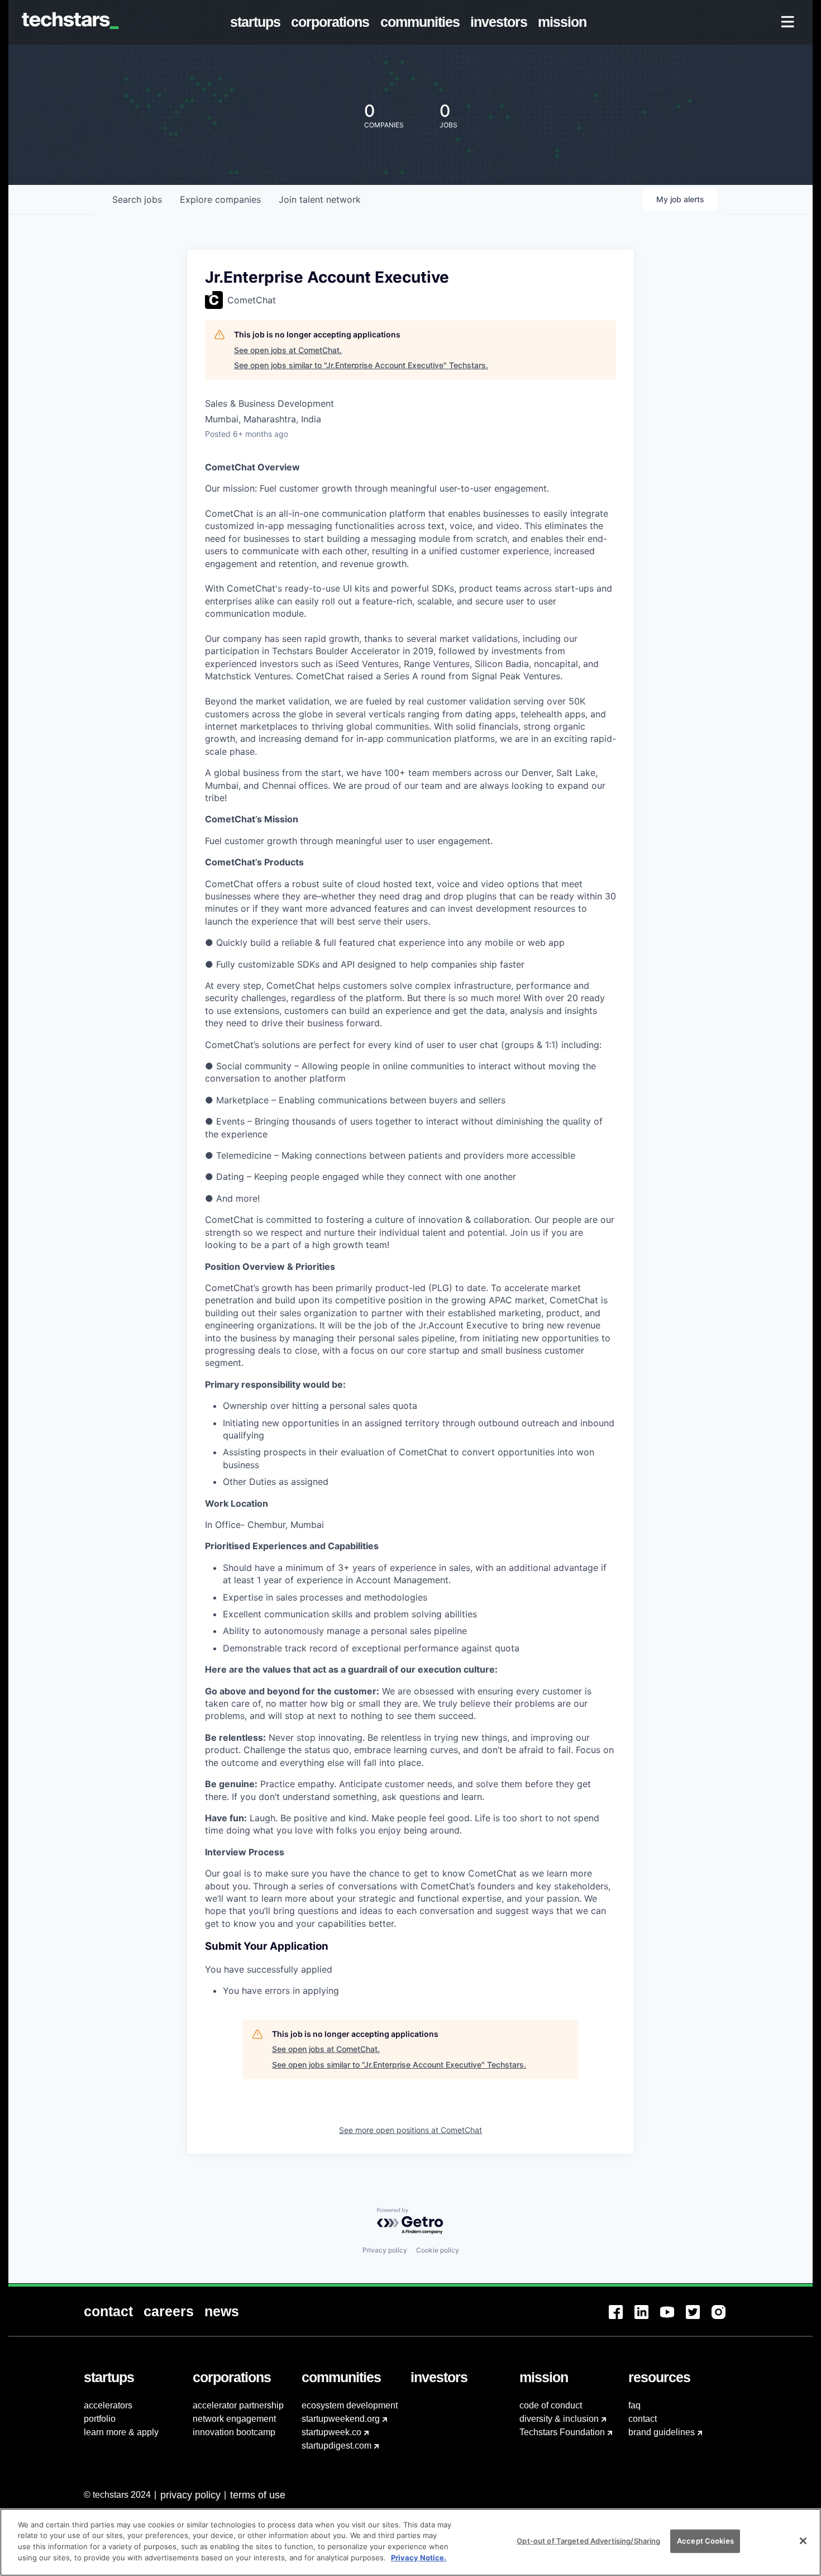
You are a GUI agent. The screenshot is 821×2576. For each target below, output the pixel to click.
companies (220, 199)
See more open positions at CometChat (410, 2130)
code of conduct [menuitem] (551, 2405)
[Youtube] (673, 2319)
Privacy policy (385, 2250)
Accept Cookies (705, 2541)
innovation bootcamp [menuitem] (234, 2432)
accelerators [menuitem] (108, 2405)
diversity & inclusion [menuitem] (559, 2419)
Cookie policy (438, 2250)
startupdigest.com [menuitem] (336, 2446)
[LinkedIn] (647, 2319)
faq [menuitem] (634, 2405)
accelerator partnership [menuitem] (238, 2405)
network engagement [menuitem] (234, 2419)
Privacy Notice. (419, 2557)
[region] (410, 2542)
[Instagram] (724, 2319)
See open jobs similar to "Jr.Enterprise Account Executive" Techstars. (361, 365)
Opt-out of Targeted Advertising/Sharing (588, 2541)
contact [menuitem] (643, 2419)
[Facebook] (622, 2319)
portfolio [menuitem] (100, 2419)
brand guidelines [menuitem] (662, 2432)
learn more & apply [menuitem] (121, 2432)
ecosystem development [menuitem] (350, 2405)
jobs (137, 199)
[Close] (803, 2541)
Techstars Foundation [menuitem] (562, 2432)
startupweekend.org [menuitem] (341, 2419)
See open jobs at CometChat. (288, 350)
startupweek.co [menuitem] (331, 2432)
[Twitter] (699, 2319)
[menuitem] (258, 22)
